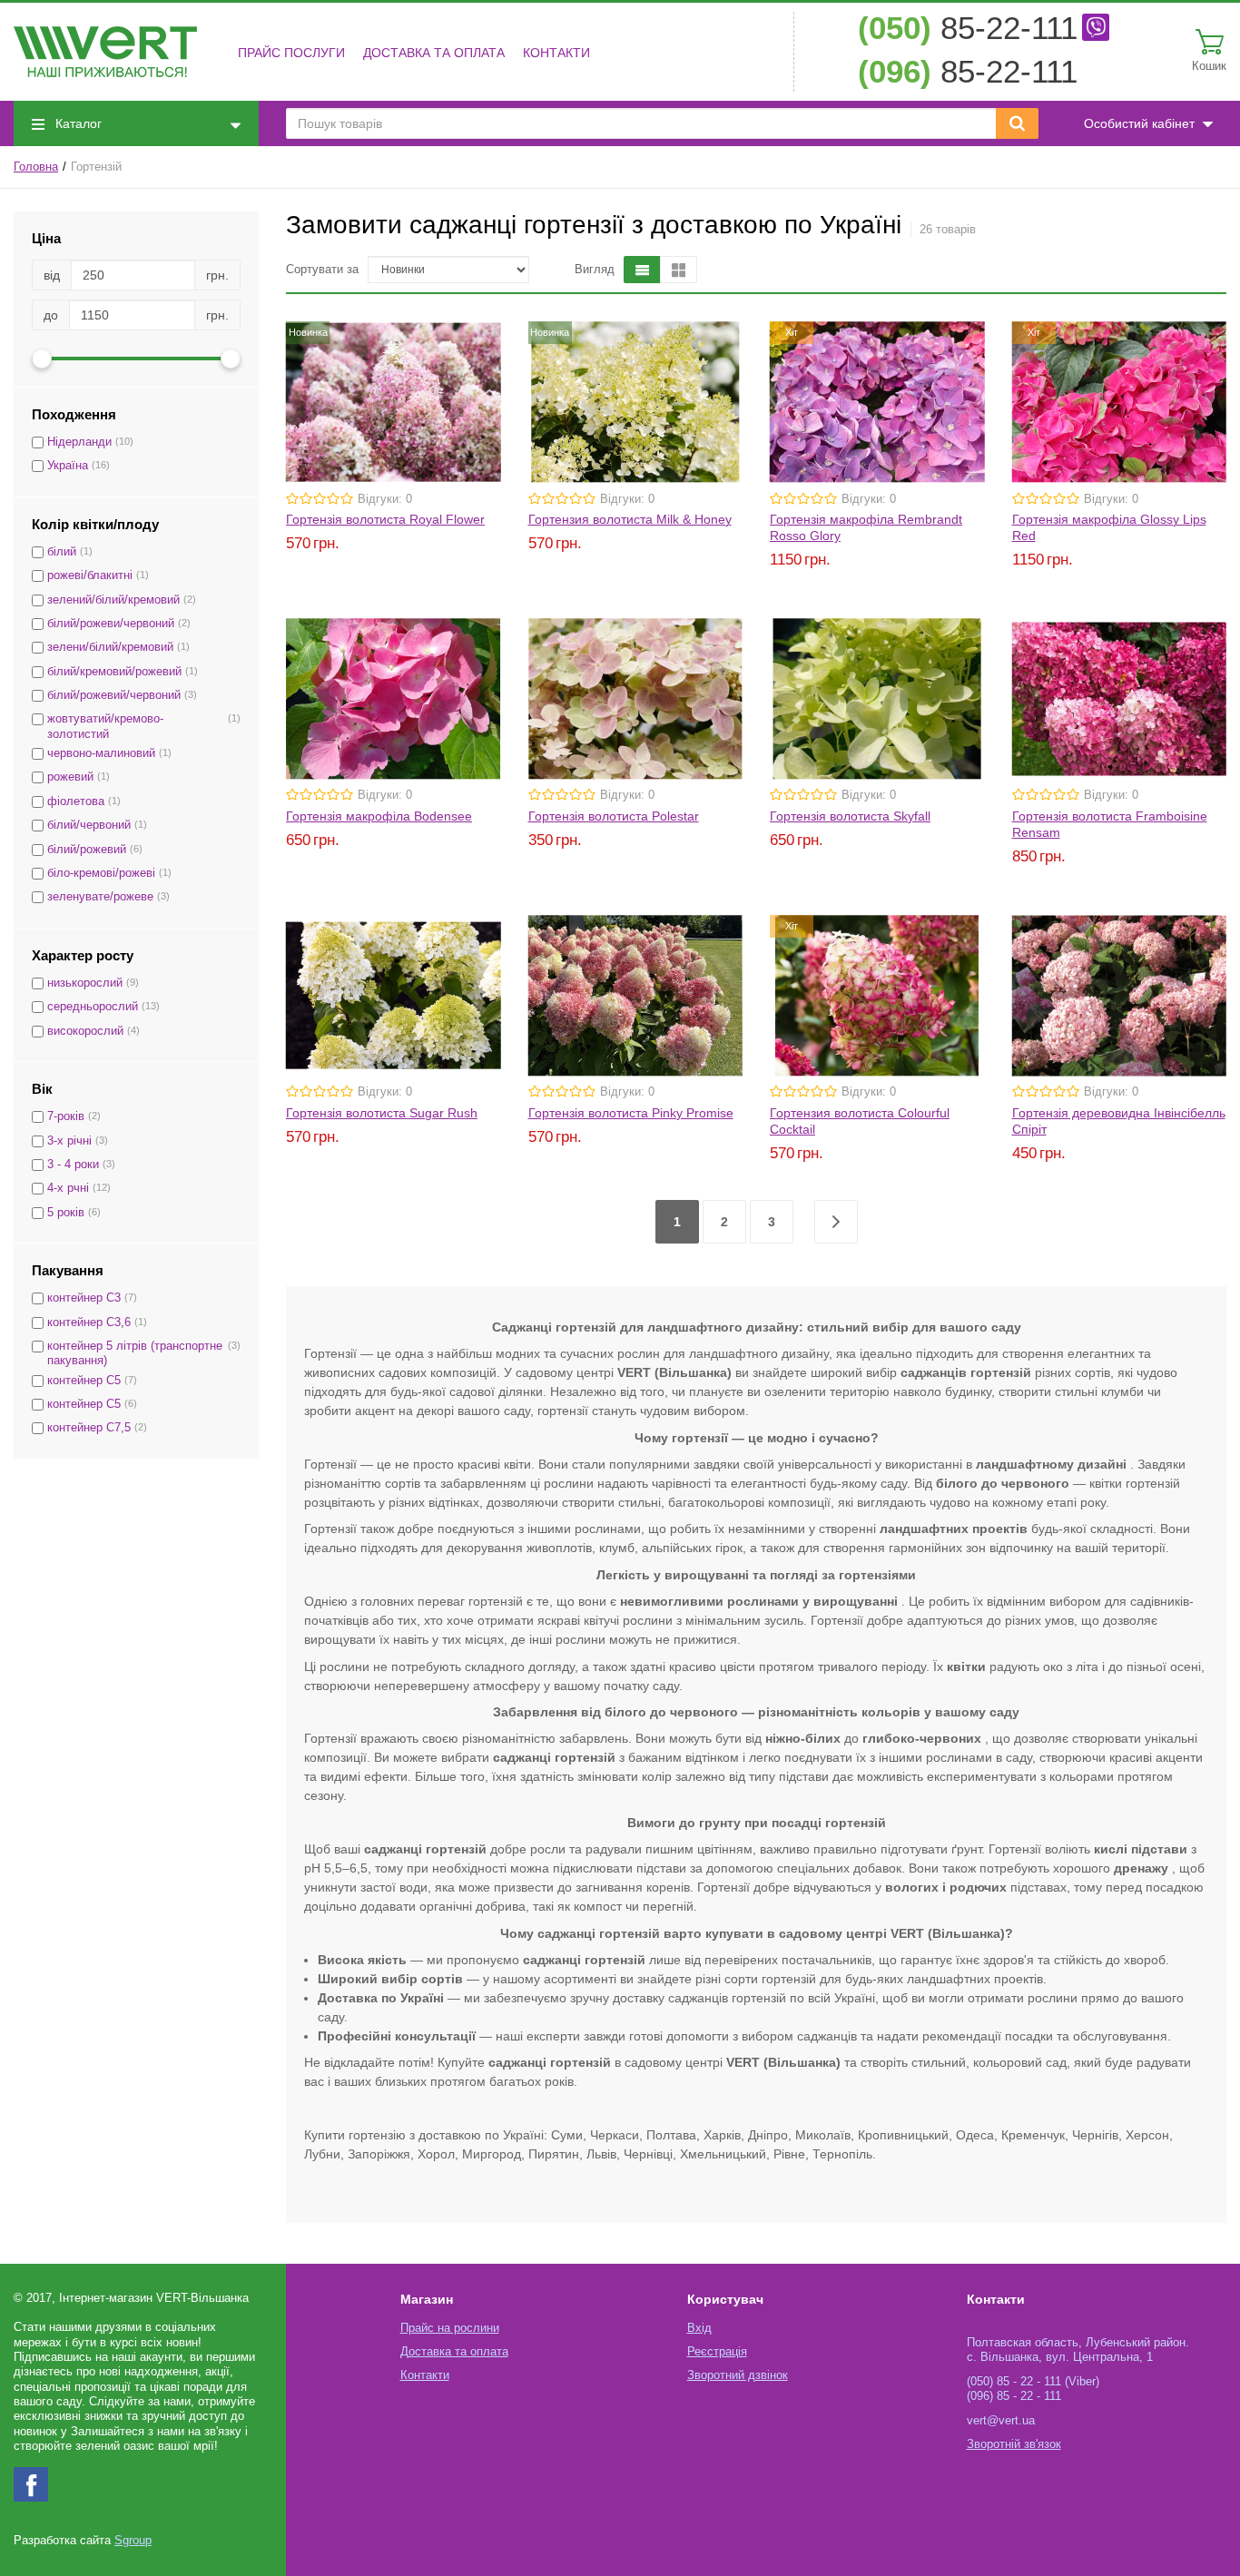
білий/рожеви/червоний (111, 624)
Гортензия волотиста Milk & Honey (630, 519)
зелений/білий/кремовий (113, 600)
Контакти (556, 53)
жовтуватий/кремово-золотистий (105, 726)
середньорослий (93, 1007)
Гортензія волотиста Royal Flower (385, 519)
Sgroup (133, 2541)
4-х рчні (68, 1188)
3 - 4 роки (73, 1165)
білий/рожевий (87, 850)
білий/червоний (89, 825)
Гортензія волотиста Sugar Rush (382, 1113)
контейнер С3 (84, 1298)
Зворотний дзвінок (738, 2375)
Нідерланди (79, 442)
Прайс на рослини (450, 2328)
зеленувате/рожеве (100, 897)
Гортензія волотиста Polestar (614, 816)
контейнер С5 (84, 1381)
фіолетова (76, 801)
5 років (66, 1213)
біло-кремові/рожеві (101, 873)
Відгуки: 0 (385, 499)
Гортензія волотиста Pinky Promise (631, 1113)
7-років (66, 1116)
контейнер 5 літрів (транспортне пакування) (135, 1353)
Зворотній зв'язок (1014, 2444)
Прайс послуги (291, 53)
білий (62, 552)
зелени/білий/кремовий (110, 647)
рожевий (70, 777)
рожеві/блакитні (90, 575)
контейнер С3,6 (89, 1322)
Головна (36, 167)
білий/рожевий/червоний (114, 695)
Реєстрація (717, 2352)
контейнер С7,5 (89, 1428)
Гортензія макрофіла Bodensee (379, 816)
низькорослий (85, 983)
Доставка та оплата (434, 53)
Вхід (699, 2328)
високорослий (85, 1031)
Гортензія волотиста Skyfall (850, 816)
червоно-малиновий (101, 753)
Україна (68, 466)
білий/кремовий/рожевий (114, 672)
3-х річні (69, 1141)
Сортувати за (322, 270)
